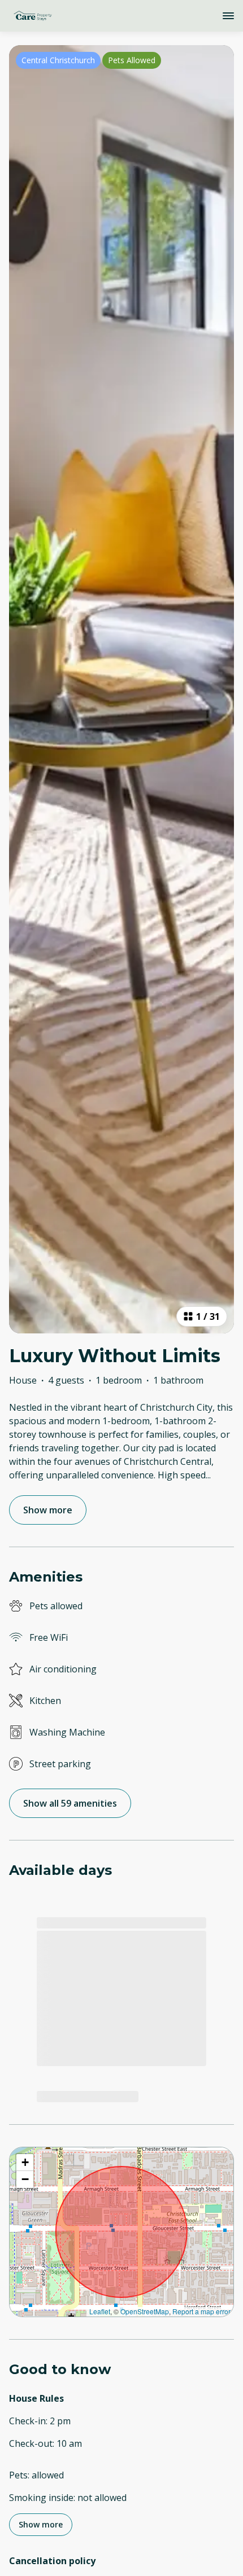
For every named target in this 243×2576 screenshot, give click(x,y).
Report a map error (201, 2311)
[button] (25, 2163)
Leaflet (100, 2311)
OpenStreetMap (145, 2311)
